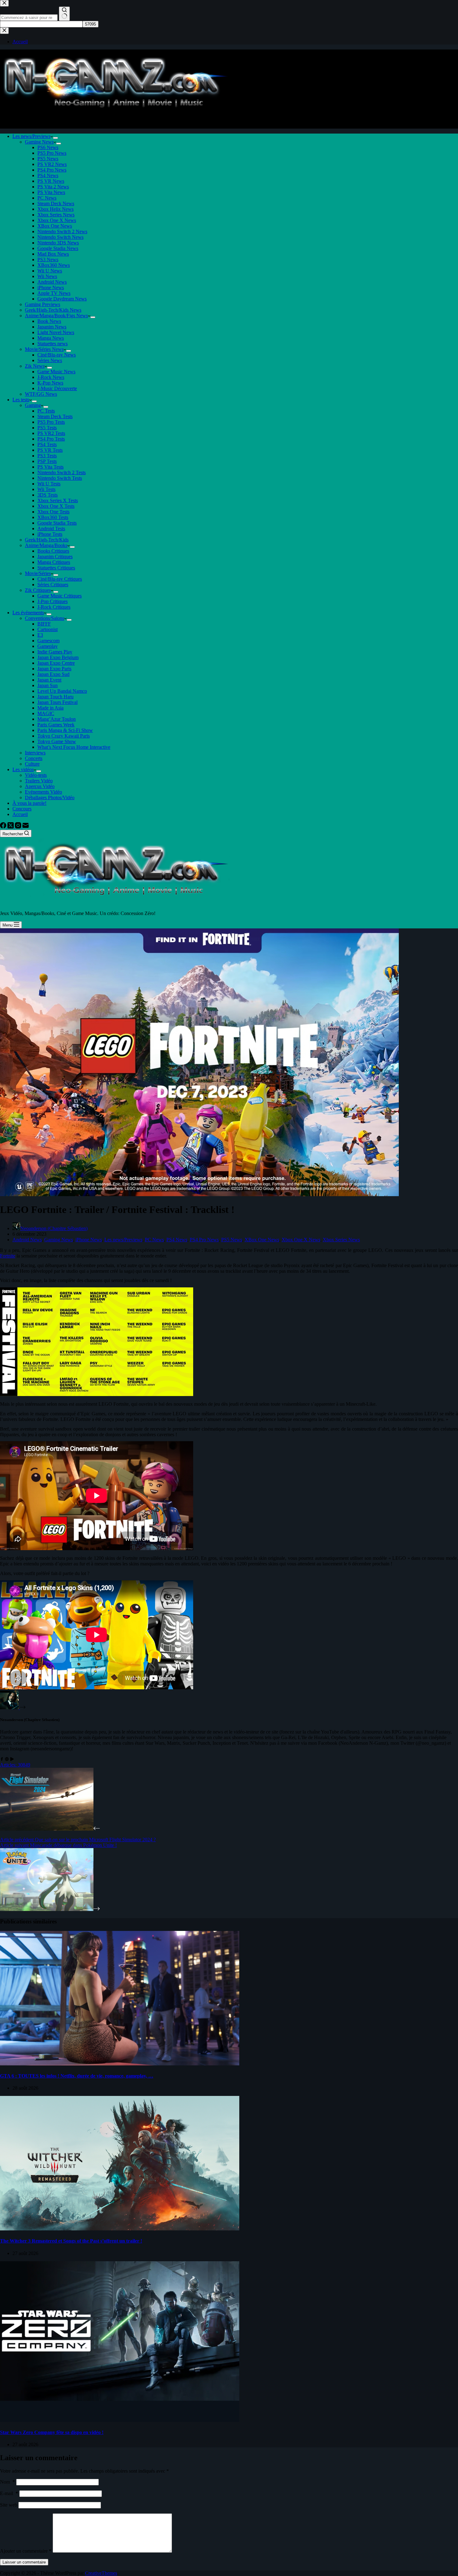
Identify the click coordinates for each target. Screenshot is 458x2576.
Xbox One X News (57, 220)
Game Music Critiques (60, 596)
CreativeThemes (101, 2573)
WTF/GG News (41, 394)
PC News (47, 198)
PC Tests (46, 411)
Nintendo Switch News (60, 237)
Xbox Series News (56, 215)
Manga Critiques (54, 562)
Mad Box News (53, 254)
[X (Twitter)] (11, 827)
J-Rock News (51, 377)
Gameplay (48, 646)
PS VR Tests (50, 450)
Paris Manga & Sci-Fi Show (65, 730)
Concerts (34, 758)
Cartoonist (48, 629)
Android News (52, 282)
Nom (7, 2482)
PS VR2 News (52, 164)
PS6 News (48, 147)
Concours (22, 809)
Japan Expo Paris (54, 669)
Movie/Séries (38, 573)
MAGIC (46, 713)
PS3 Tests (47, 456)
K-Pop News (50, 383)
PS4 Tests (47, 444)
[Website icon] (7, 1759)
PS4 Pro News (52, 170)
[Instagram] (19, 827)
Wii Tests (46, 489)
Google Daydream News (62, 299)
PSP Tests (47, 461)
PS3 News (48, 259)
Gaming (33, 405)
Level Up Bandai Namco (62, 691)
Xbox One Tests (53, 512)
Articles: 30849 (15, 1765)
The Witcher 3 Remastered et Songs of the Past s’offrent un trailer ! (71, 2241)
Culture (32, 764)
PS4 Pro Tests (51, 439)
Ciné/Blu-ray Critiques (60, 579)
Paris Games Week (56, 725)
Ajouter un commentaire (26, 2551)
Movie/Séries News (44, 349)
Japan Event (49, 680)
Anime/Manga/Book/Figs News (56, 316)
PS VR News (51, 181)
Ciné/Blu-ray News (57, 355)
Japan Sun (48, 685)
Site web (9, 2505)
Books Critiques (53, 551)
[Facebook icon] (2, 1759)
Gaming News (39, 142)
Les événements (28, 613)
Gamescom (48, 641)
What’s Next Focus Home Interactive (74, 747)
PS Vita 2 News (53, 187)
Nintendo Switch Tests (60, 478)
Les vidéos (23, 769)
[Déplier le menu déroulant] (55, 138)
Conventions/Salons (45, 618)
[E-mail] (26, 827)
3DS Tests (48, 495)
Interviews (35, 753)
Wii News (47, 276)
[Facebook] (4, 827)
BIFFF (44, 624)
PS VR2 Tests (51, 433)
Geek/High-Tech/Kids (47, 540)
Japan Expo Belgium (58, 657)
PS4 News (48, 175)
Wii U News (50, 271)
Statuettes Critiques (56, 568)
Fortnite (8, 1256)
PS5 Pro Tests (51, 422)
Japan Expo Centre (56, 663)
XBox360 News (54, 265)
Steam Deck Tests (55, 416)
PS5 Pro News (52, 153)
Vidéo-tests (36, 775)
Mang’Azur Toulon (57, 719)
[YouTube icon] (12, 1759)
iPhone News (51, 288)
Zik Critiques (38, 590)
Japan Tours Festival (57, 702)
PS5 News (48, 159)
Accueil (20, 814)
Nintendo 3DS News (58, 243)
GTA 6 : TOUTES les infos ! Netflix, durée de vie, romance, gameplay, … (77, 2076)
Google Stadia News (58, 248)
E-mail (9, 2493)
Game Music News (56, 372)
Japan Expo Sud (53, 674)
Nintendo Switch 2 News (62, 231)
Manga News (51, 338)
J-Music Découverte (57, 388)
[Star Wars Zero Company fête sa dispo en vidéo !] (120, 2420)
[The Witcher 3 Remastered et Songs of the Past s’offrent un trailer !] (120, 2229)
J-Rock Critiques (54, 607)
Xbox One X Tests (56, 506)
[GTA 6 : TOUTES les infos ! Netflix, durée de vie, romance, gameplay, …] (120, 2064)
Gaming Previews (43, 304)
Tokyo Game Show (57, 741)
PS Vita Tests (50, 467)
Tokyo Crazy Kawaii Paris (64, 736)
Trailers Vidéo (39, 781)
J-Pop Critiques (52, 601)
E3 (40, 635)
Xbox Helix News (55, 209)
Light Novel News (56, 332)
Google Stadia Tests (57, 523)
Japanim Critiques (55, 557)
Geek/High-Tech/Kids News (53, 310)
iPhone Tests (50, 534)
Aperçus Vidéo (40, 786)
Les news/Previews (31, 136)
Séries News (50, 360)
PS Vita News (51, 192)
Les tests (21, 400)
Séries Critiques (53, 585)
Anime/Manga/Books (46, 545)
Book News (49, 321)
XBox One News (55, 226)
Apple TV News (54, 293)
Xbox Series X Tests (58, 500)
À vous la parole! (29, 803)
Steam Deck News (56, 203)
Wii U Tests (49, 484)
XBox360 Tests (53, 517)
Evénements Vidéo (43, 792)
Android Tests (51, 528)
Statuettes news (52, 344)
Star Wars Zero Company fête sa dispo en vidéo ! (52, 2432)
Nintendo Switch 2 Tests (62, 472)
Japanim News (52, 327)
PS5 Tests (47, 428)
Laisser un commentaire (24, 2562)
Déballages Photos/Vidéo (50, 797)
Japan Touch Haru (55, 697)
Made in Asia (50, 708)
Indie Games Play (55, 652)
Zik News (35, 366)
